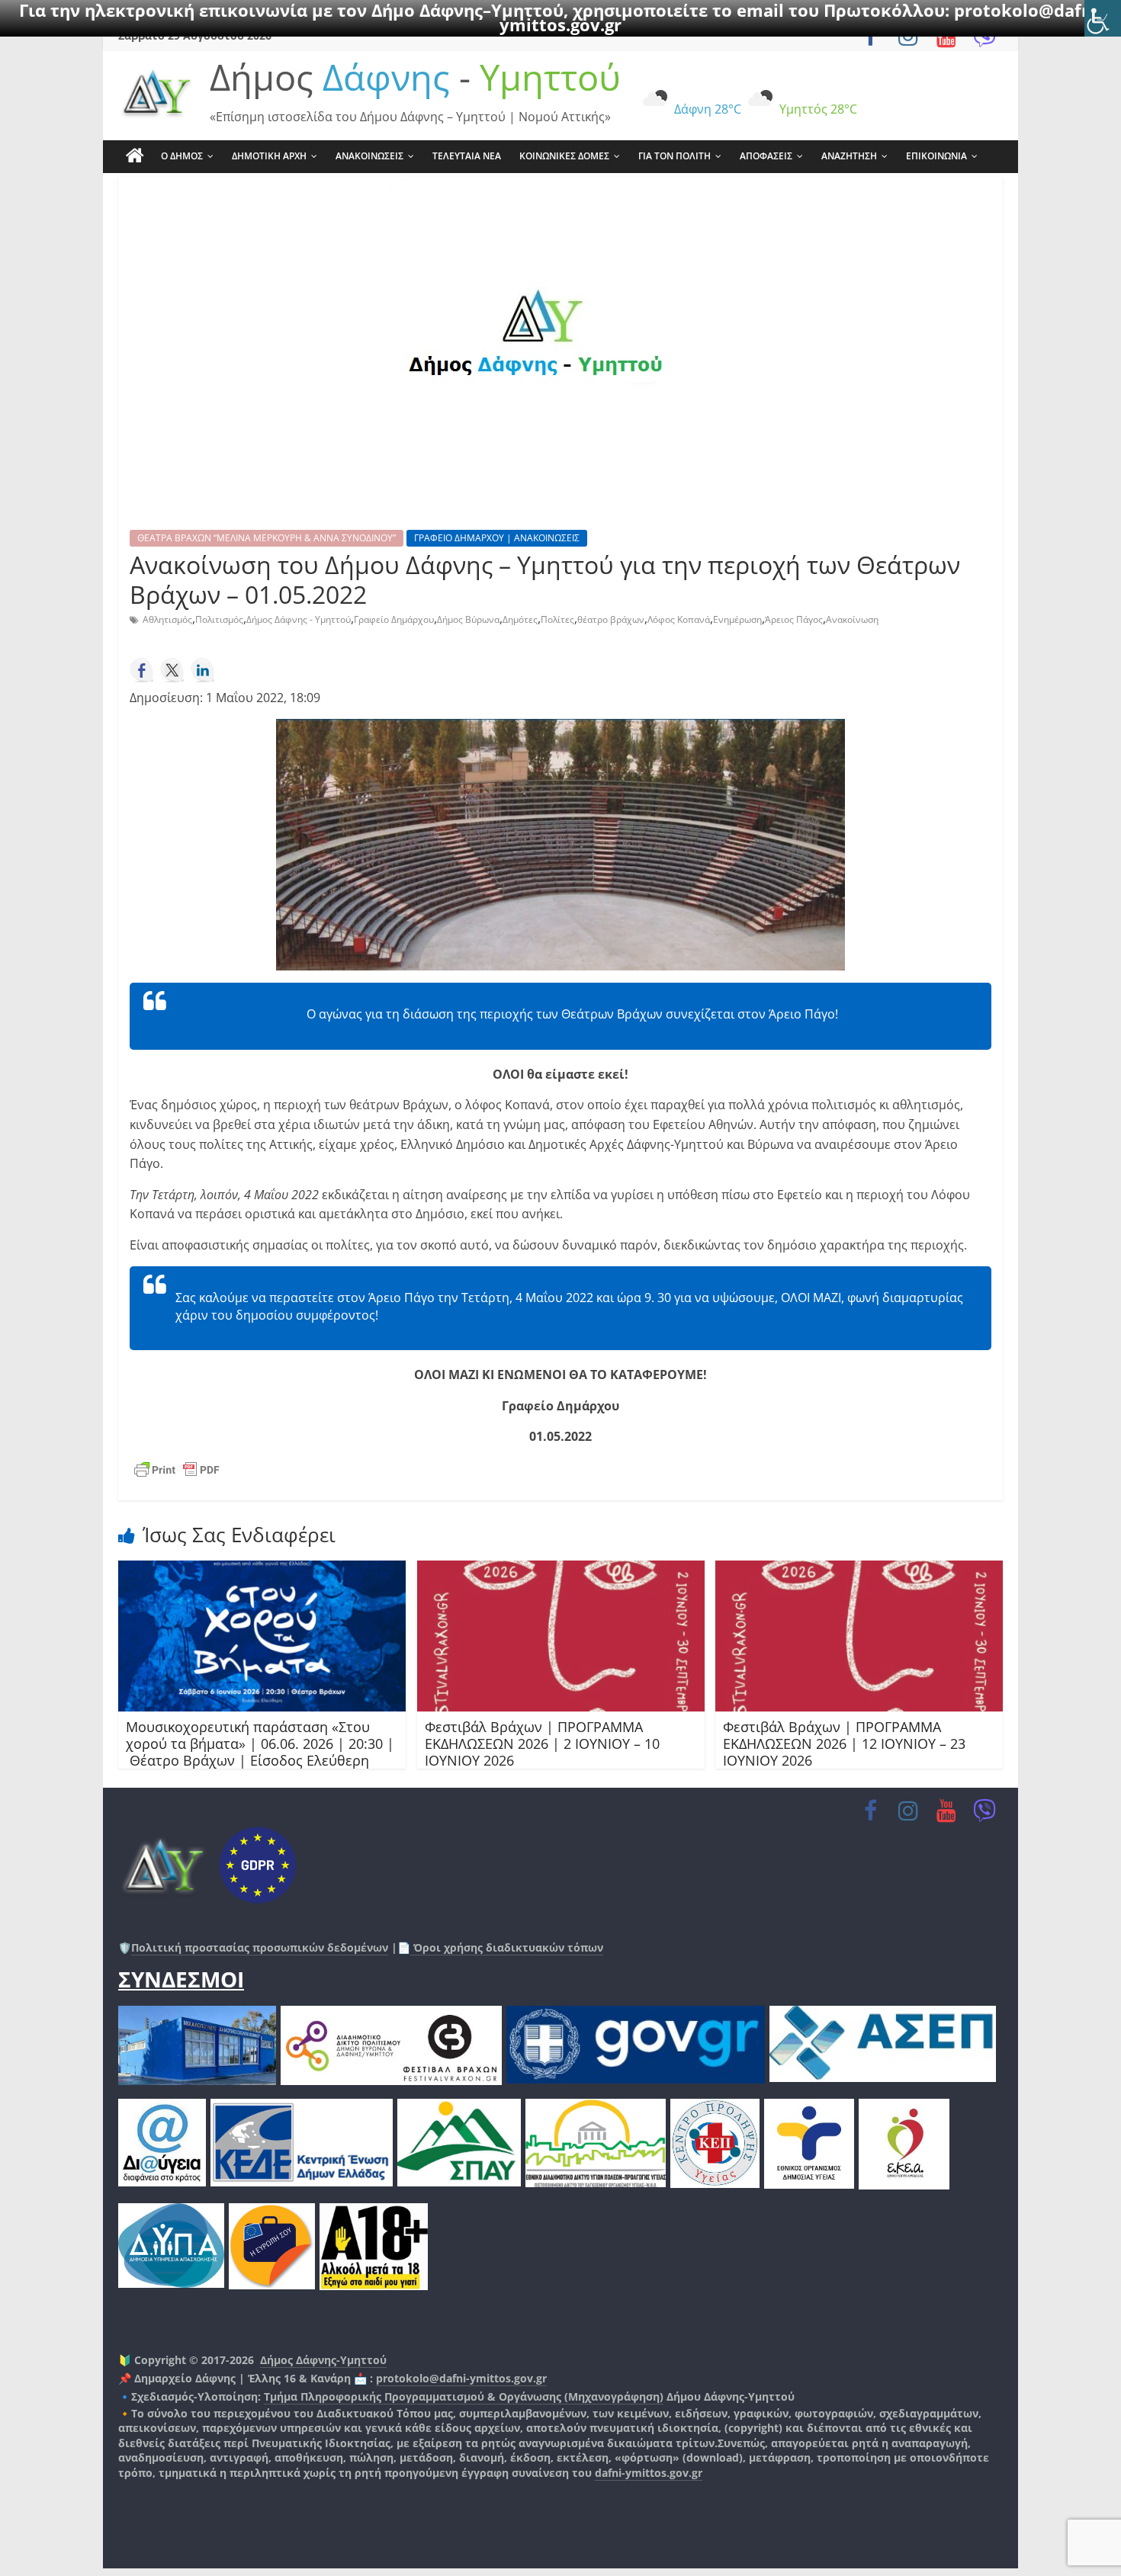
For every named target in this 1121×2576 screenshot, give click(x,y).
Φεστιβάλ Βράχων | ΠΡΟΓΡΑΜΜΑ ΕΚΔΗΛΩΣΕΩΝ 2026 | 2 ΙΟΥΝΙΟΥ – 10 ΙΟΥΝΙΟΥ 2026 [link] (542, 1743)
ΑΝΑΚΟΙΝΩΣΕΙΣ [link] (369, 156)
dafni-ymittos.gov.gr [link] (649, 2473)
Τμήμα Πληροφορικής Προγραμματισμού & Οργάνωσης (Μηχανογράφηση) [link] (464, 2396)
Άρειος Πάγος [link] (794, 619)
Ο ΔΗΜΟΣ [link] (182, 156)
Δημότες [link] (520, 619)
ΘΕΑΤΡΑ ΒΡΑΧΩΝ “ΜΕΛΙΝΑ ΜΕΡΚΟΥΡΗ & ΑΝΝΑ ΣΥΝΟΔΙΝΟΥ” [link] (267, 538)
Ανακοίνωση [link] (852, 619)
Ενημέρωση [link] (737, 619)
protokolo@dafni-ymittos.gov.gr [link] (461, 2378)
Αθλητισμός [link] (167, 619)
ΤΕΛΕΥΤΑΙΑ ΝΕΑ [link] (467, 156)
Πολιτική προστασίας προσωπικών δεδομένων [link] (260, 1947)
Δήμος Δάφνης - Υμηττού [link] (299, 619)
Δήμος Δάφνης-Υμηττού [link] (323, 2360)
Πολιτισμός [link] (219, 619)
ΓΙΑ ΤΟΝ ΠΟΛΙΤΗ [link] (675, 156)
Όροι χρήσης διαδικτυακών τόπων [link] (507, 1947)
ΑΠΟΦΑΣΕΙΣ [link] (766, 156)
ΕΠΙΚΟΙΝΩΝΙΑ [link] (936, 156)
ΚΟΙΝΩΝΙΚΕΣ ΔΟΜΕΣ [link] (564, 156)
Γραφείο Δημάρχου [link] (394, 619)
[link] (1103, 18)
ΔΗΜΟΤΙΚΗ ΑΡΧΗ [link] (269, 156)
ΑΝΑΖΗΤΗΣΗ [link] (849, 156)
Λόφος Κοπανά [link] (679, 619)
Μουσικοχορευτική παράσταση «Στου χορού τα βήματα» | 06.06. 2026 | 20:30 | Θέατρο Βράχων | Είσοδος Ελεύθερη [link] (260, 1743)
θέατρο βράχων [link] (611, 619)
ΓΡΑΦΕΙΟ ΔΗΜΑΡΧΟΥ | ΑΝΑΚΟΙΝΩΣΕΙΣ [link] (497, 538)
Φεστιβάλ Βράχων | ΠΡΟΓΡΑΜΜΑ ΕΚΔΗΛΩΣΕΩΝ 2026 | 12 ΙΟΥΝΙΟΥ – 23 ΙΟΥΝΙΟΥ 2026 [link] (844, 1743)
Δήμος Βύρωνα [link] (468, 619)
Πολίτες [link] (557, 619)
